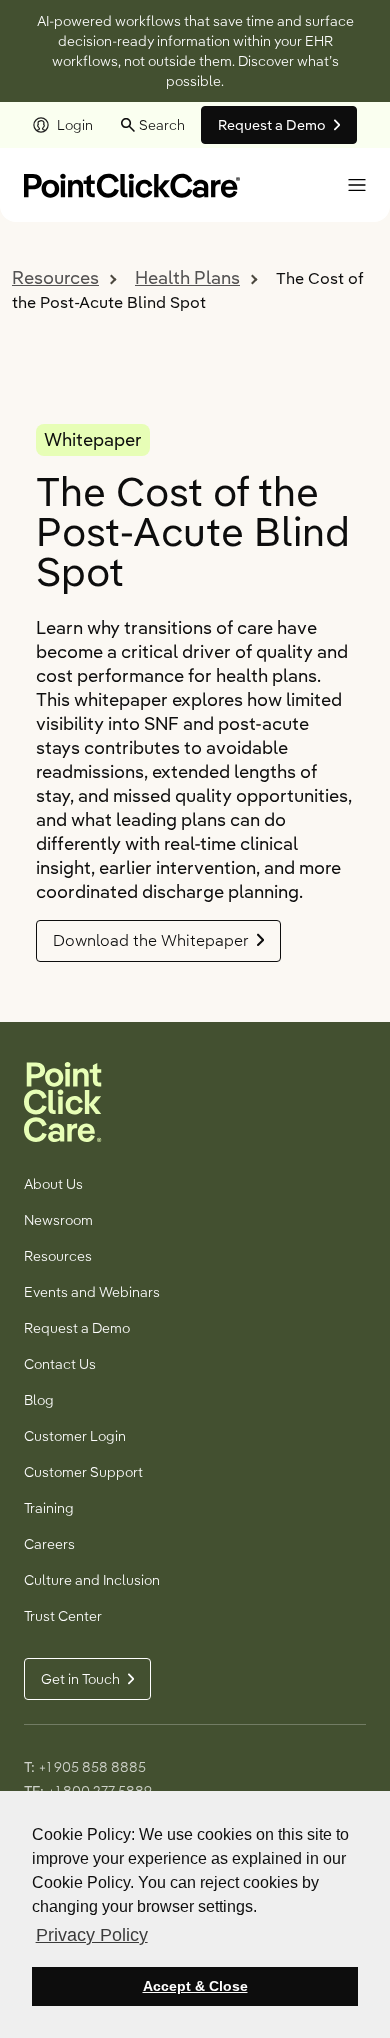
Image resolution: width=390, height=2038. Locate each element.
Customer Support (83, 1472)
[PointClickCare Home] (132, 183)
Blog (39, 1400)
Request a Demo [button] (272, 125)
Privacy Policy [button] (92, 1935)
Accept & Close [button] (195, 1986)
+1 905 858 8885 (92, 1767)
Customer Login (75, 1436)
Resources (55, 277)
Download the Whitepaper (151, 940)
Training (49, 1508)
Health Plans (187, 277)
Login (75, 125)
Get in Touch (80, 1679)
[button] (357, 185)
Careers (49, 1544)
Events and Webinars (92, 1292)
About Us (53, 1184)
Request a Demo (77, 1328)
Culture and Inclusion (92, 1580)
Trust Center (63, 1616)
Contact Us (60, 1364)
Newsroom (58, 1220)
